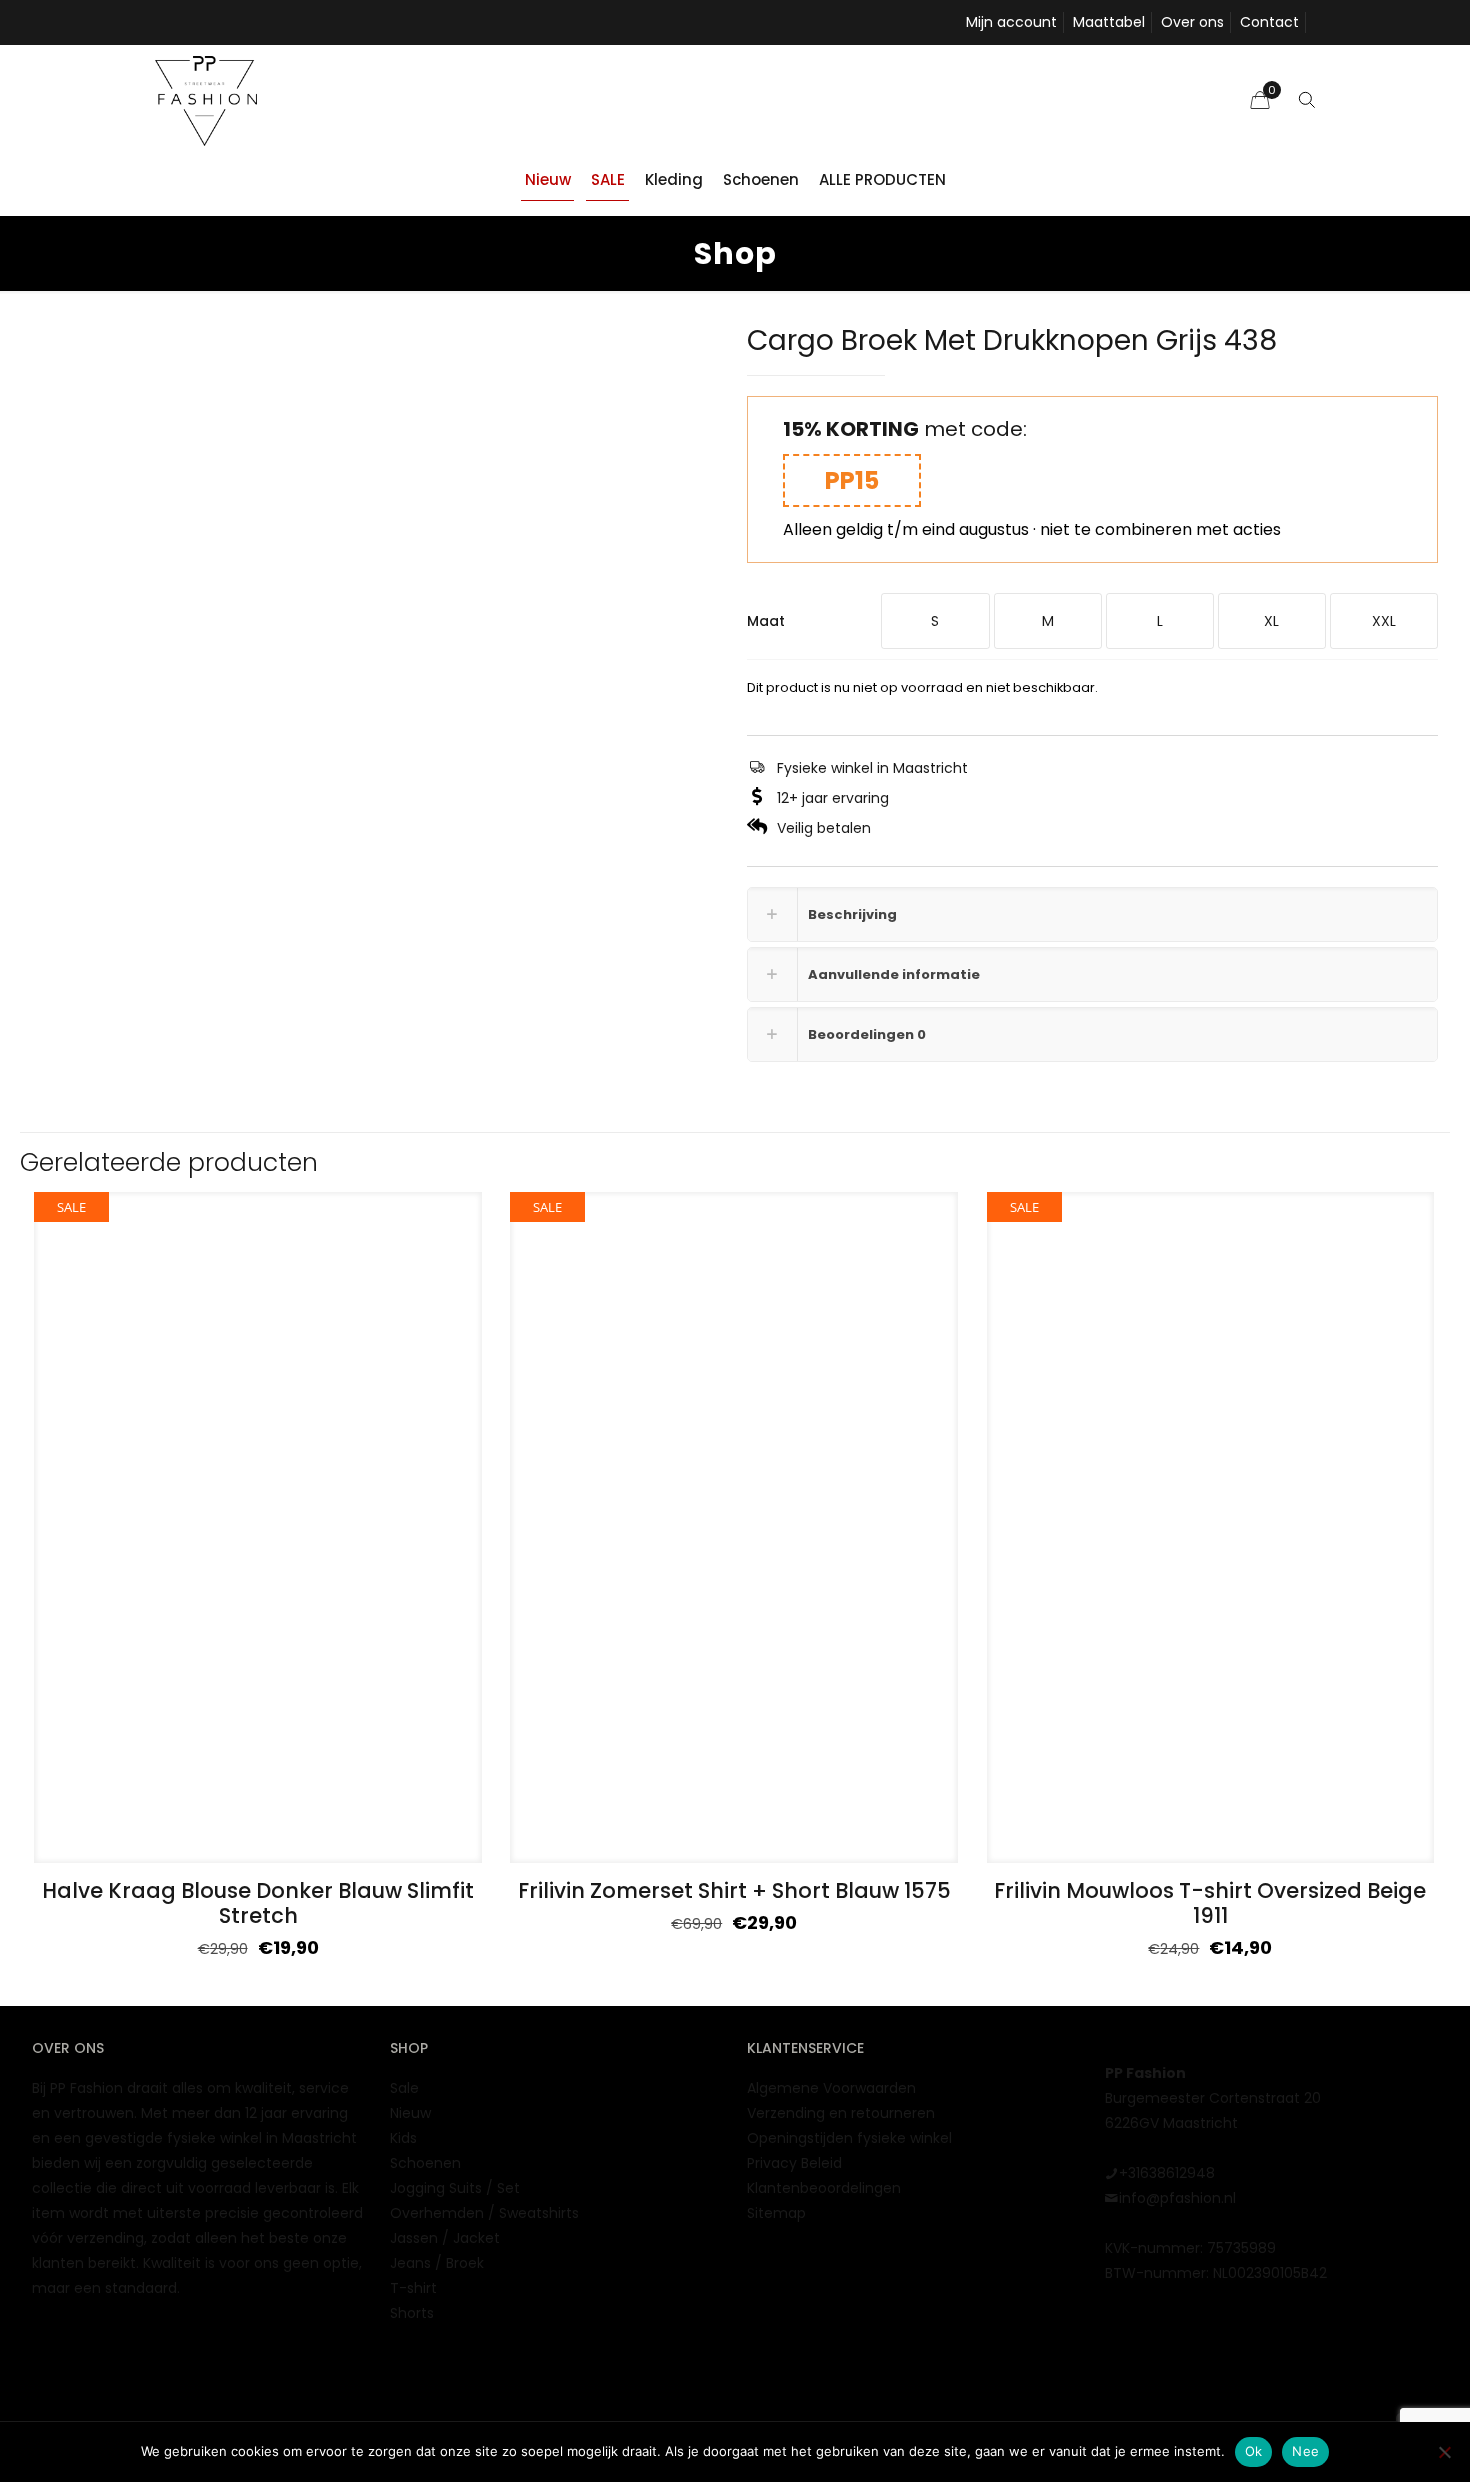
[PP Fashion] (206, 100)
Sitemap (776, 2213)
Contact (1269, 22)
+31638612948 (1167, 2173)
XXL (1384, 621)
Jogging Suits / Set (455, 2188)
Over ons (1192, 22)
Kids (403, 2138)
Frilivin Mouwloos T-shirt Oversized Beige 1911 (1210, 1903)
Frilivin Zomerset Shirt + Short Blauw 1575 (734, 1890)
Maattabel (1109, 22)
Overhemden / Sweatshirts (484, 2213)
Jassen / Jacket (445, 2238)
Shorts (412, 2313)
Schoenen (425, 2163)
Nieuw (410, 2113)
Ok (1254, 2451)
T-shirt (413, 2288)
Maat (766, 621)
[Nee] (1445, 2452)
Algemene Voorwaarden (831, 2088)
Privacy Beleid (794, 2163)
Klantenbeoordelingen (824, 2188)
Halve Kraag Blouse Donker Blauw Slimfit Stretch (258, 1903)
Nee (1305, 2451)
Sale (404, 2088)
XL (1271, 621)
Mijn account (1011, 22)
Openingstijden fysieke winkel (849, 2138)
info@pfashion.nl (1177, 2198)
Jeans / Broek (437, 2263)
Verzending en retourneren (841, 2113)
